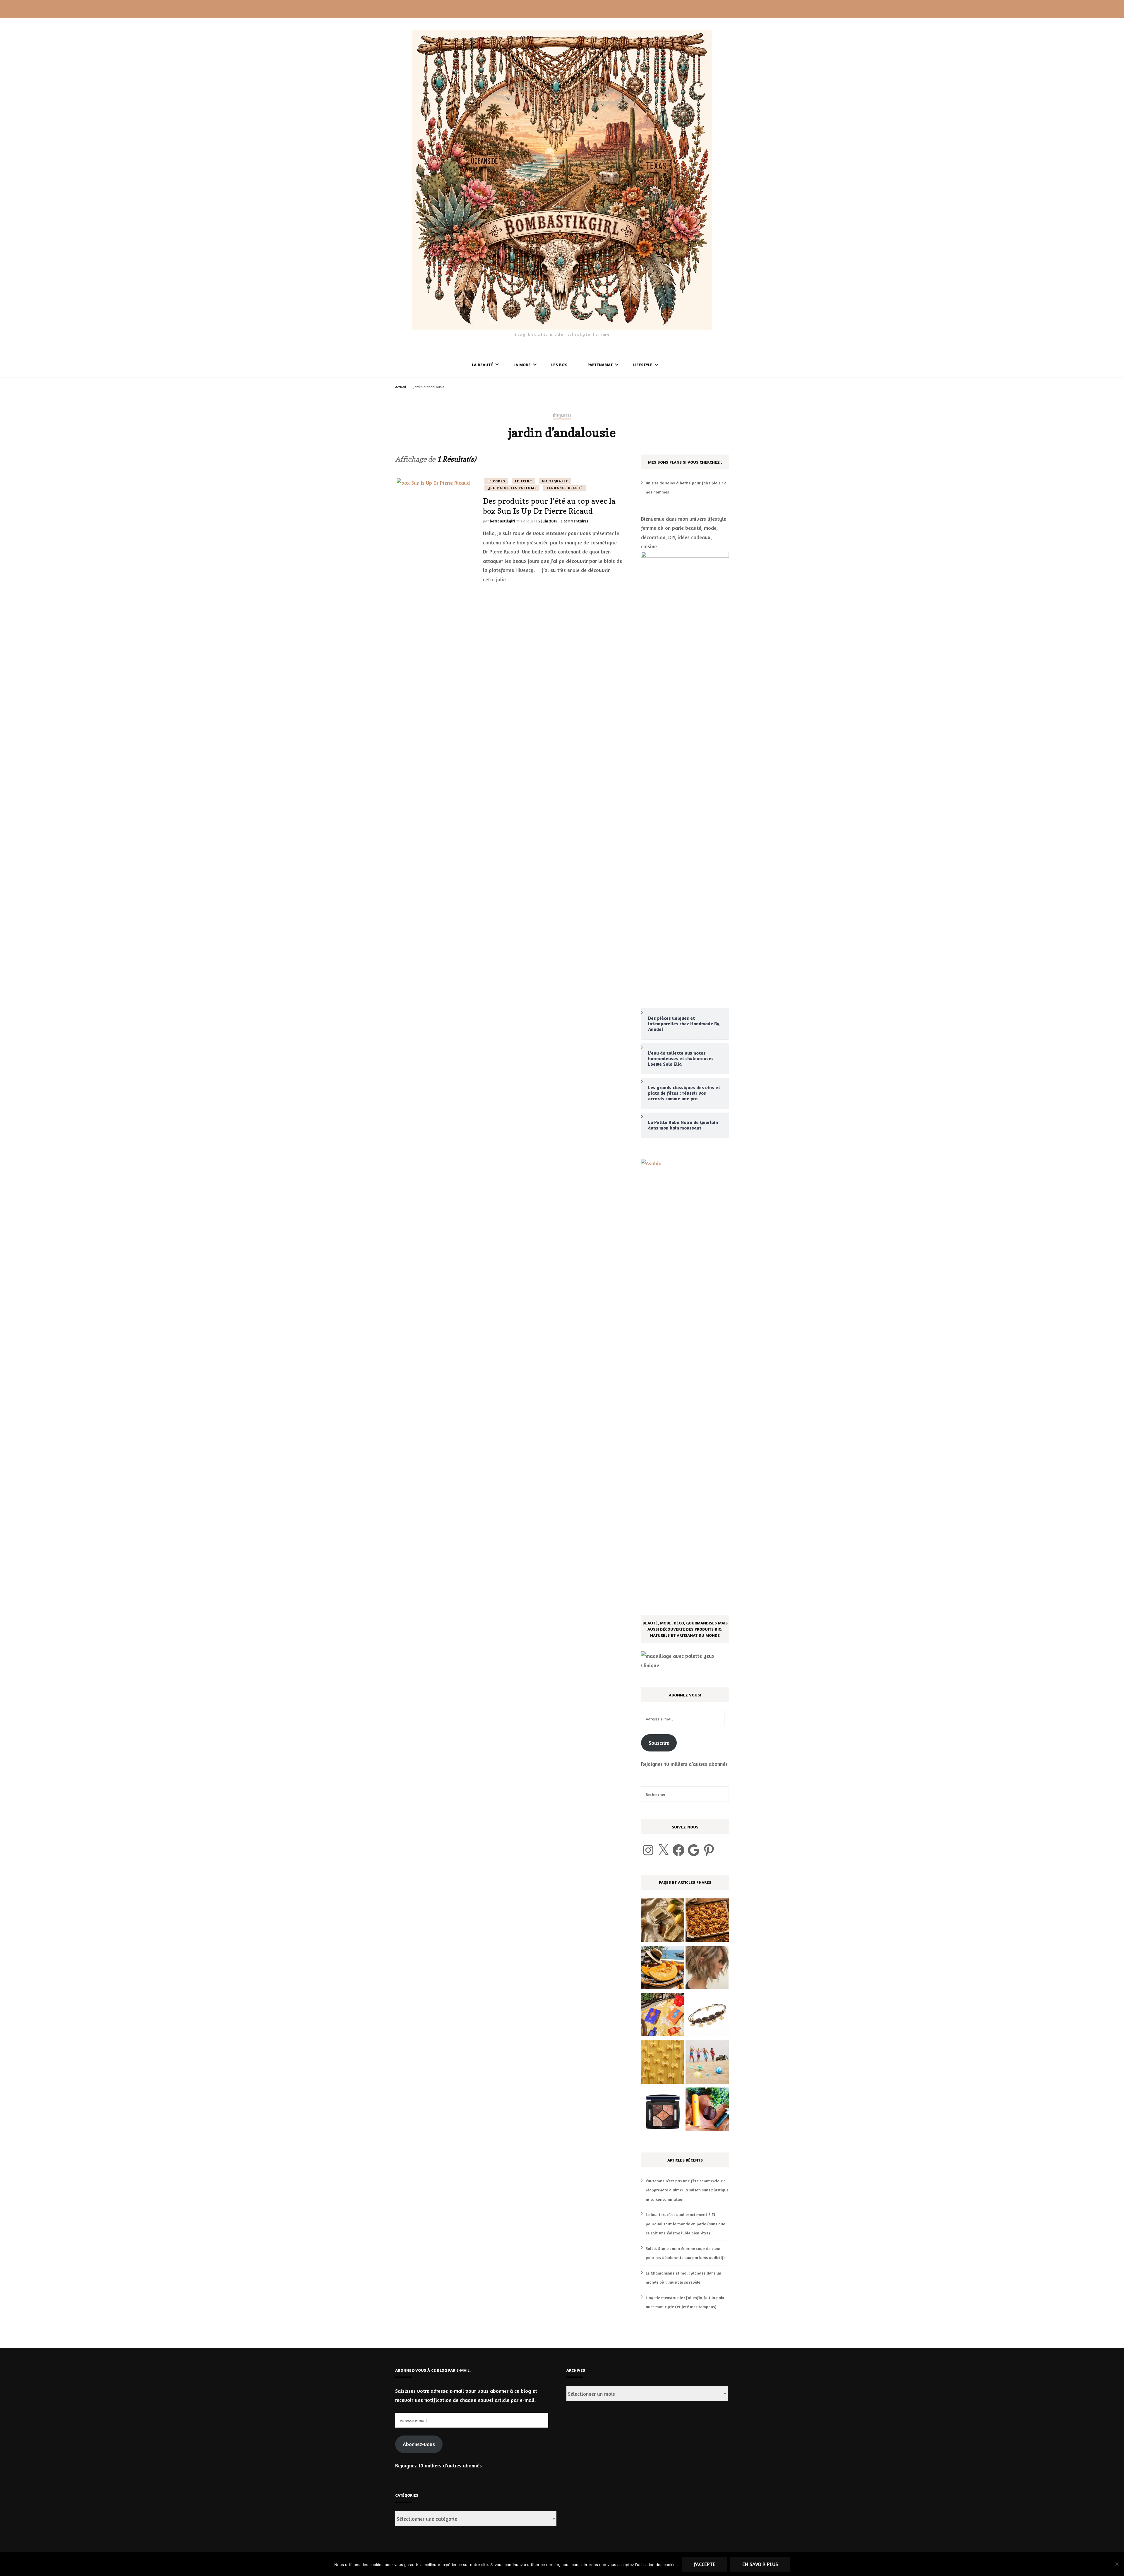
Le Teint (524, 481)
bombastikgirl (502, 521)
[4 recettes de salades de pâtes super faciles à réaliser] (663, 2063)
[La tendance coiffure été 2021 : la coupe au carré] (707, 1969)
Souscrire (659, 1743)
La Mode (522, 365)
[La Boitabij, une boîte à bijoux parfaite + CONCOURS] (707, 2016)
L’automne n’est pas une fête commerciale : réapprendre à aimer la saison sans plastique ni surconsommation (687, 2190)
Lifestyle (643, 365)
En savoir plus (760, 2564)
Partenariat (600, 365)
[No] (1117, 2564)
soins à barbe (678, 483)
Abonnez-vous (419, 2444)
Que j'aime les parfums (512, 488)
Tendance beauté (564, 488)
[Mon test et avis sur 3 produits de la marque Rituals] (707, 2111)
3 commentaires (574, 521)
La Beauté (482, 365)
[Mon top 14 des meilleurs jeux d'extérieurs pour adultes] (707, 2063)
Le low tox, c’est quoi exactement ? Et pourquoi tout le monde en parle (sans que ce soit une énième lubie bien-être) (685, 2224)
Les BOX (559, 365)
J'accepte (705, 2564)
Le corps (496, 481)
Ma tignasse (555, 481)
